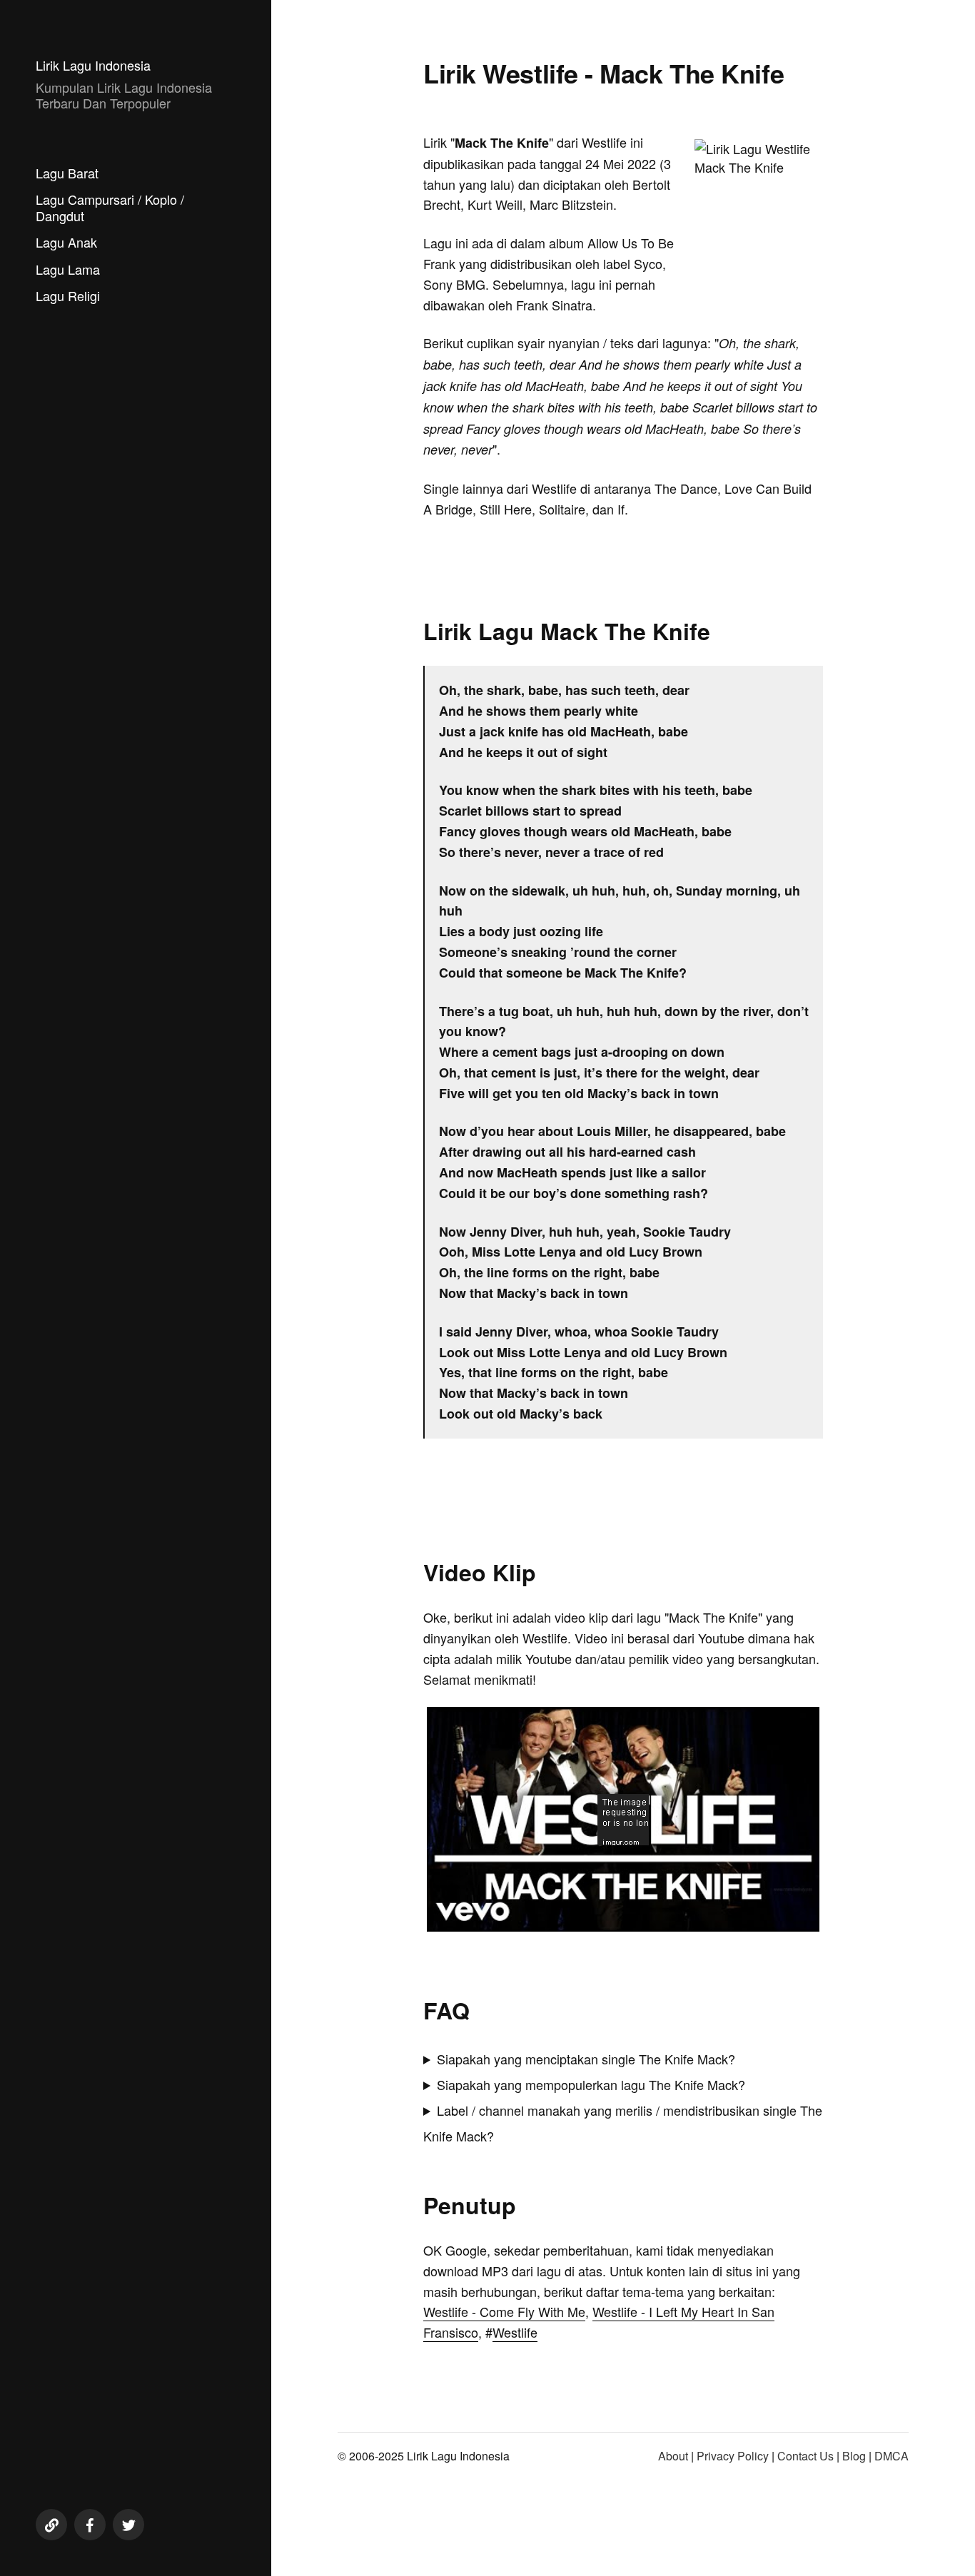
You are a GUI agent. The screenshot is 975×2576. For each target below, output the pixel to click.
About (673, 2456)
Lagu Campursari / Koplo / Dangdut (110, 207)
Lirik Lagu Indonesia (93, 65)
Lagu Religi (68, 295)
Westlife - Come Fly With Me (504, 2311)
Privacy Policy (733, 2456)
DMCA (891, 2456)
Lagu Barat (67, 173)
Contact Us (805, 2456)
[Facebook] (90, 2525)
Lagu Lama (68, 269)
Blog (854, 2456)
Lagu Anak (66, 242)
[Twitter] (128, 2525)
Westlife (515, 2332)
